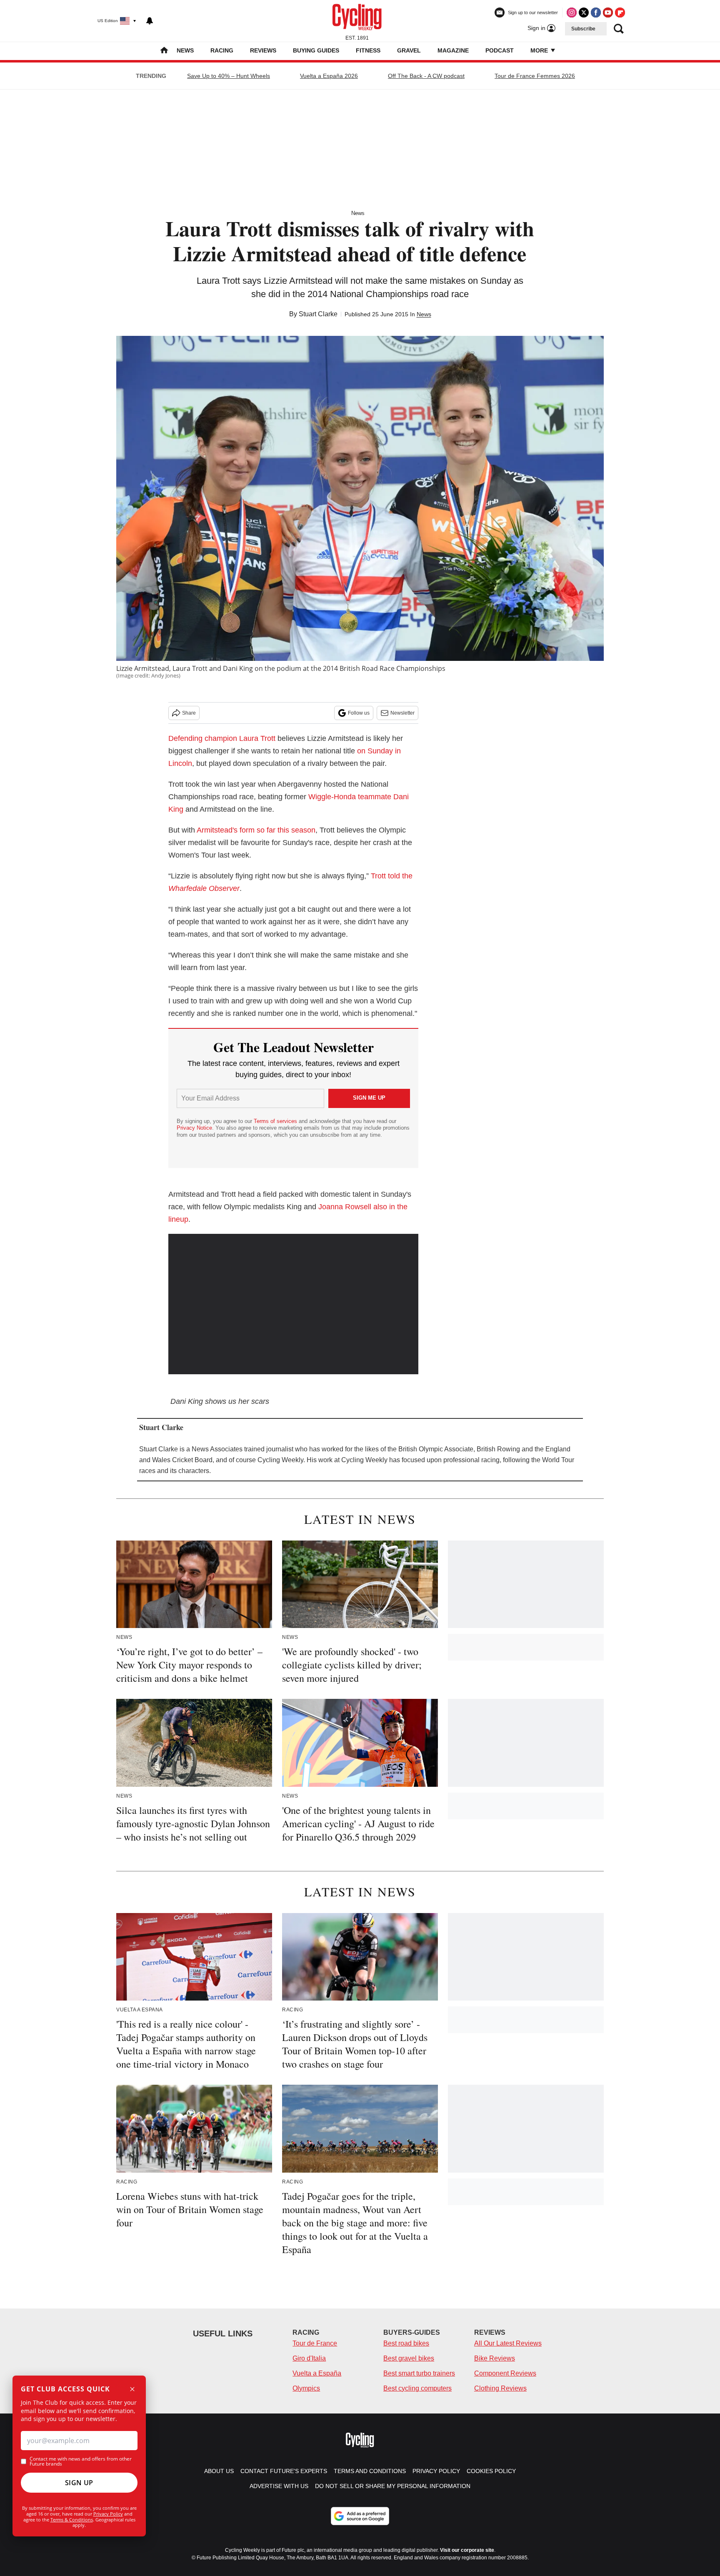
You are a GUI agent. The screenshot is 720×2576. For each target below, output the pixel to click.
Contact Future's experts (284, 2471)
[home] (164, 51)
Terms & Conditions (72, 2520)
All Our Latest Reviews (508, 2343)
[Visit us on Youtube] (608, 13)
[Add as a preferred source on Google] (360, 2516)
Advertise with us (279, 2486)
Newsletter (402, 713)
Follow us (359, 713)
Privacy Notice (194, 1128)
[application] (293, 1304)
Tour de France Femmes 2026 (535, 76)
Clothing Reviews (500, 2388)
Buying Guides (316, 50)
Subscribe (583, 29)
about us (219, 2471)
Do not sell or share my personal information (393, 2486)
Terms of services (276, 1121)
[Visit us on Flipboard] (620, 13)
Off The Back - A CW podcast (426, 76)
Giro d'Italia (309, 2358)
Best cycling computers (417, 2388)
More (540, 50)
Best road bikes (406, 2343)
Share (189, 713)
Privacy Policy (108, 2514)
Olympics (306, 2388)
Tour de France (315, 2343)
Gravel (409, 50)
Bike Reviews (495, 2358)
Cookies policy (491, 2471)
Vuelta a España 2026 (329, 76)
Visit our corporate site (467, 2550)
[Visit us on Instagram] (572, 13)
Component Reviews (505, 2373)
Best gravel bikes (409, 2358)
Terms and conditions (370, 2471)
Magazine (453, 50)
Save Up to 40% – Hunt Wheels (229, 76)
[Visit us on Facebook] (596, 13)
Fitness (368, 50)
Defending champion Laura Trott (222, 738)
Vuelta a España (317, 2373)
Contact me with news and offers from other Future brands (81, 2461)
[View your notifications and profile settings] (150, 21)
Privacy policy (436, 2471)
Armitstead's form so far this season (256, 830)
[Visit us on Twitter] (584, 13)
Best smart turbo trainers (419, 2373)
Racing (222, 50)
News (185, 50)
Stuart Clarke (318, 314)
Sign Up (79, 2483)
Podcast (500, 50)
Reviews (263, 50)
